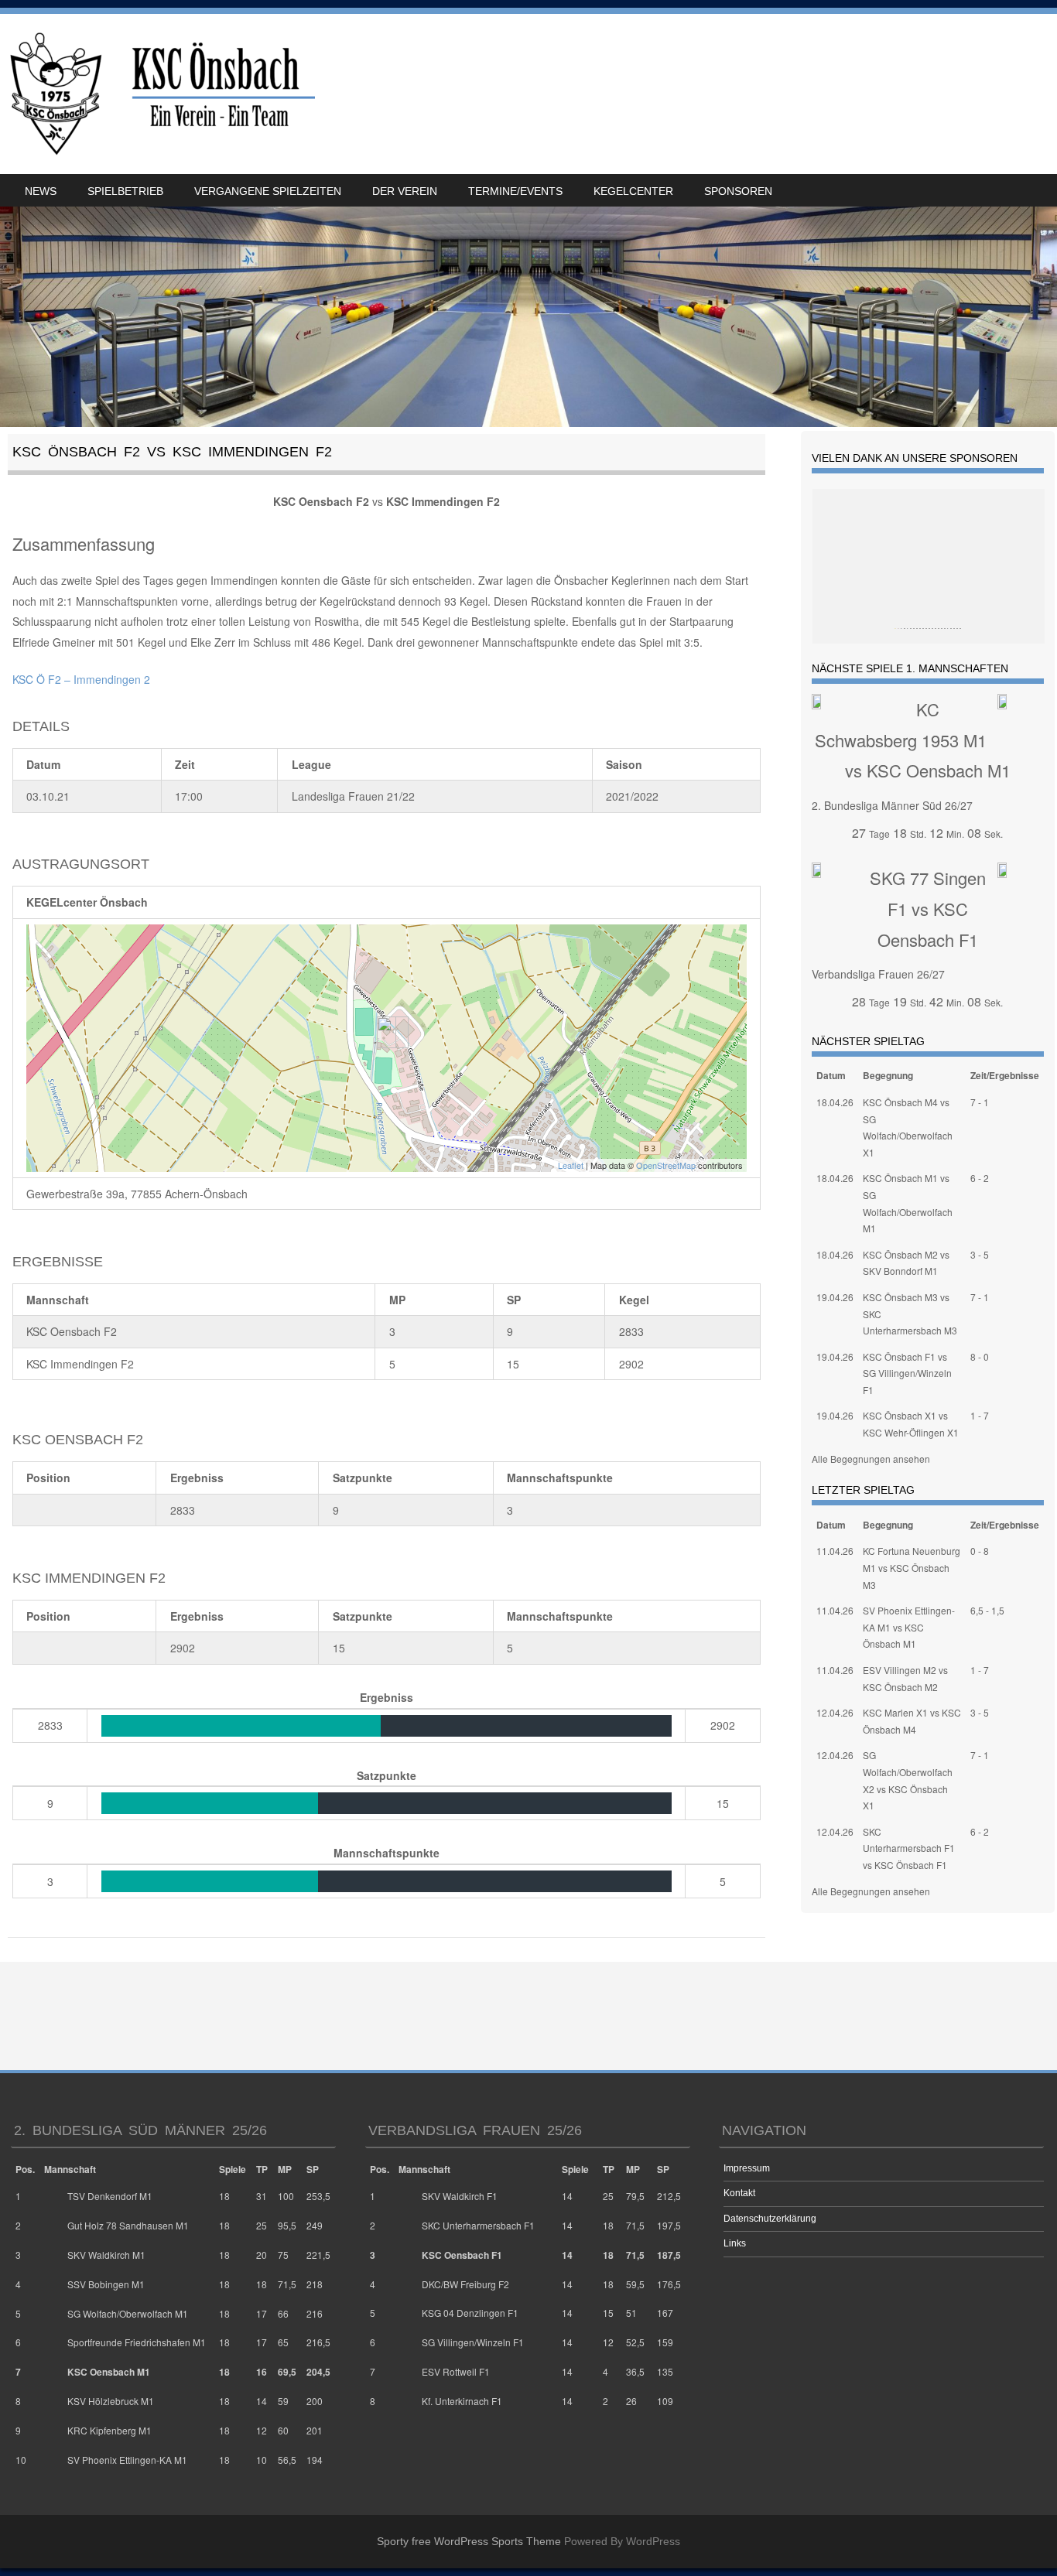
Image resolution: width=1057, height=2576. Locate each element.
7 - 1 (980, 1102)
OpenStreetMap (666, 1165)
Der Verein (405, 191)
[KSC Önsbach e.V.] (160, 94)
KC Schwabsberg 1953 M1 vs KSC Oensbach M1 (913, 740)
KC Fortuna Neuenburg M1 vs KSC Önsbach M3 (912, 1567)
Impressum (747, 2168)
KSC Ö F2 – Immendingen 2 (81, 679)
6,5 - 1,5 (987, 1610)
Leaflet (571, 1165)
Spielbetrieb (125, 191)
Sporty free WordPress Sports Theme (469, 2541)
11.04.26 (835, 1551)
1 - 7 (980, 1415)
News (41, 191)
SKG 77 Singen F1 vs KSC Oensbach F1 (928, 908)
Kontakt (739, 2193)
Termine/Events (515, 191)
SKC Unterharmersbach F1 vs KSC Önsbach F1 (909, 1848)
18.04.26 (835, 1102)
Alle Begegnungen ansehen (871, 1459)
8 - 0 (980, 1356)
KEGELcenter (633, 191)
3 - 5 (980, 1254)
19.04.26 (835, 1297)
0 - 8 (980, 1551)
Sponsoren (738, 191)
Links (735, 2243)
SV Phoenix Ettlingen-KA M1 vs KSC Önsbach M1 (909, 1627)
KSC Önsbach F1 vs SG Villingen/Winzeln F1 (907, 1373)
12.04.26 (835, 1712)
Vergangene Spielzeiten (268, 191)
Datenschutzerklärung (770, 2219)
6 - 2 (980, 1178)
